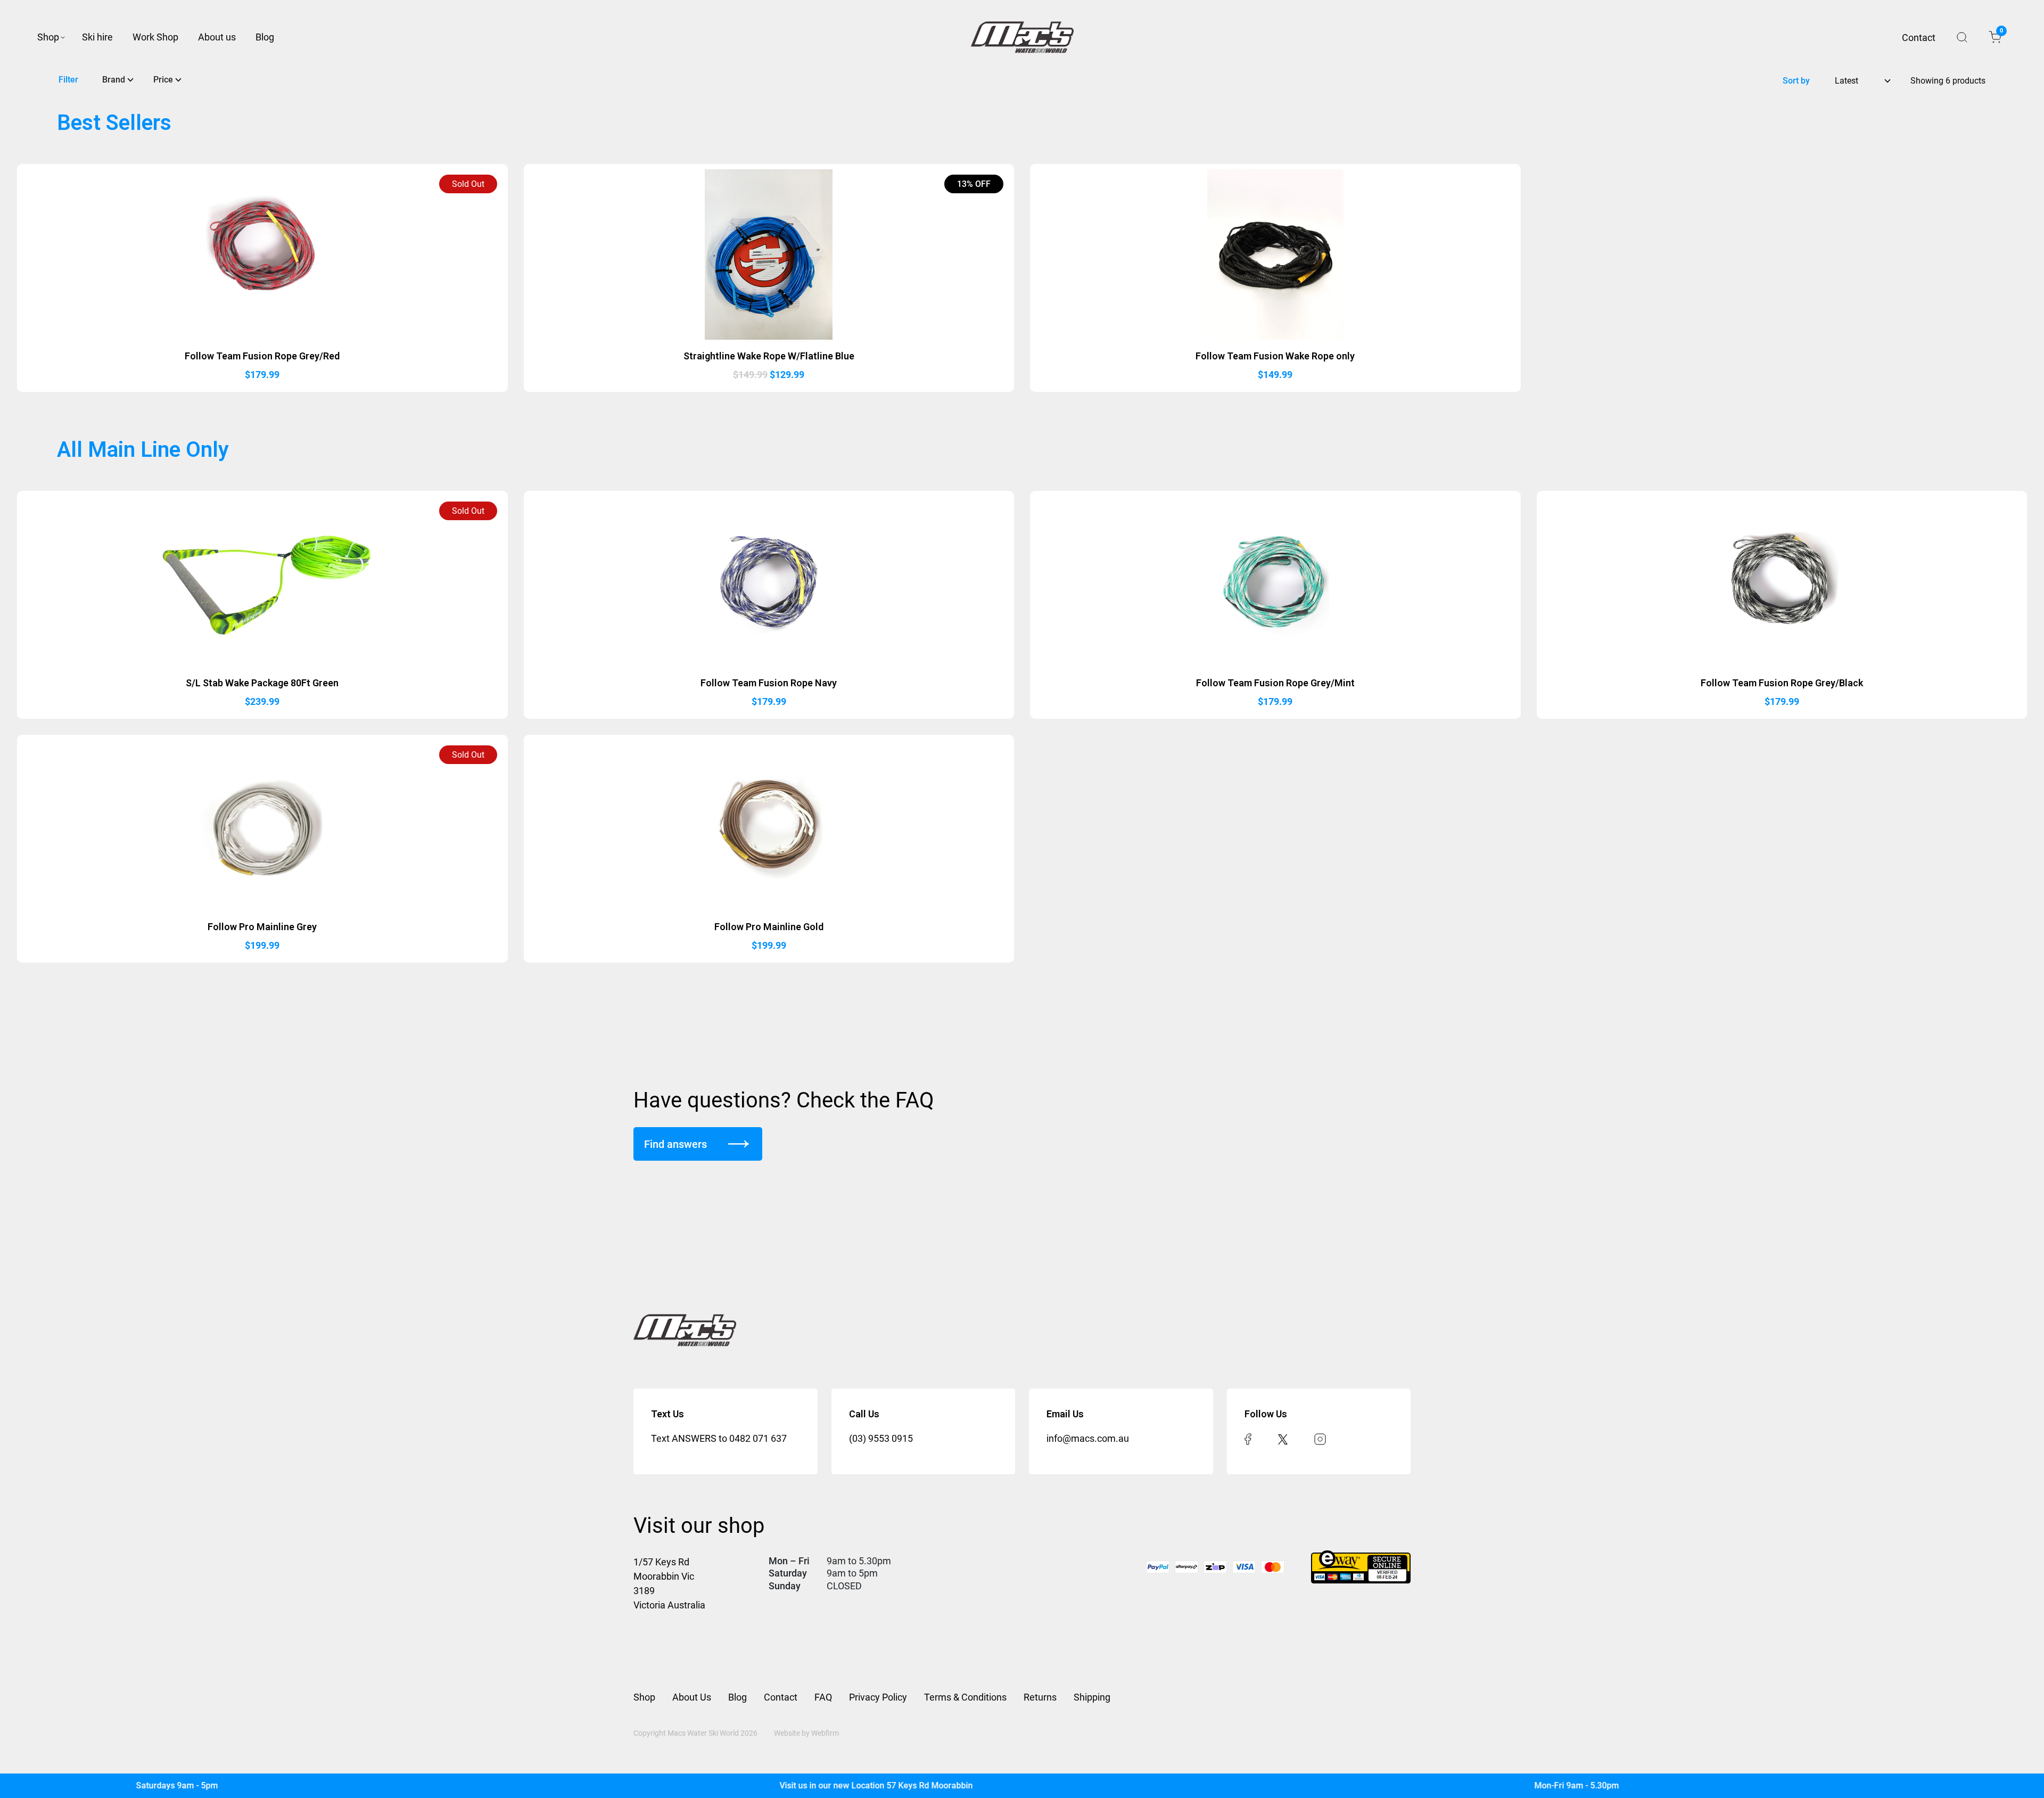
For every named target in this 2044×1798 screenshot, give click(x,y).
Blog (265, 37)
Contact (1919, 38)
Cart (2001, 32)
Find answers (675, 1144)
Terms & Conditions (965, 1697)
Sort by (1796, 81)
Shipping (1092, 1697)
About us (217, 37)
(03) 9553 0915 (881, 1438)
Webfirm (825, 1733)
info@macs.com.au (1088, 1438)
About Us (692, 1697)
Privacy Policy (878, 1697)
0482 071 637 (758, 1438)
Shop (48, 37)
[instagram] (1320, 1438)
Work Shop (155, 37)
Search (1962, 37)
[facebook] (1248, 1438)
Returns (1040, 1697)
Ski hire (97, 37)
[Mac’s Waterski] (1022, 37)
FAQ (823, 1697)
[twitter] (1283, 1438)
